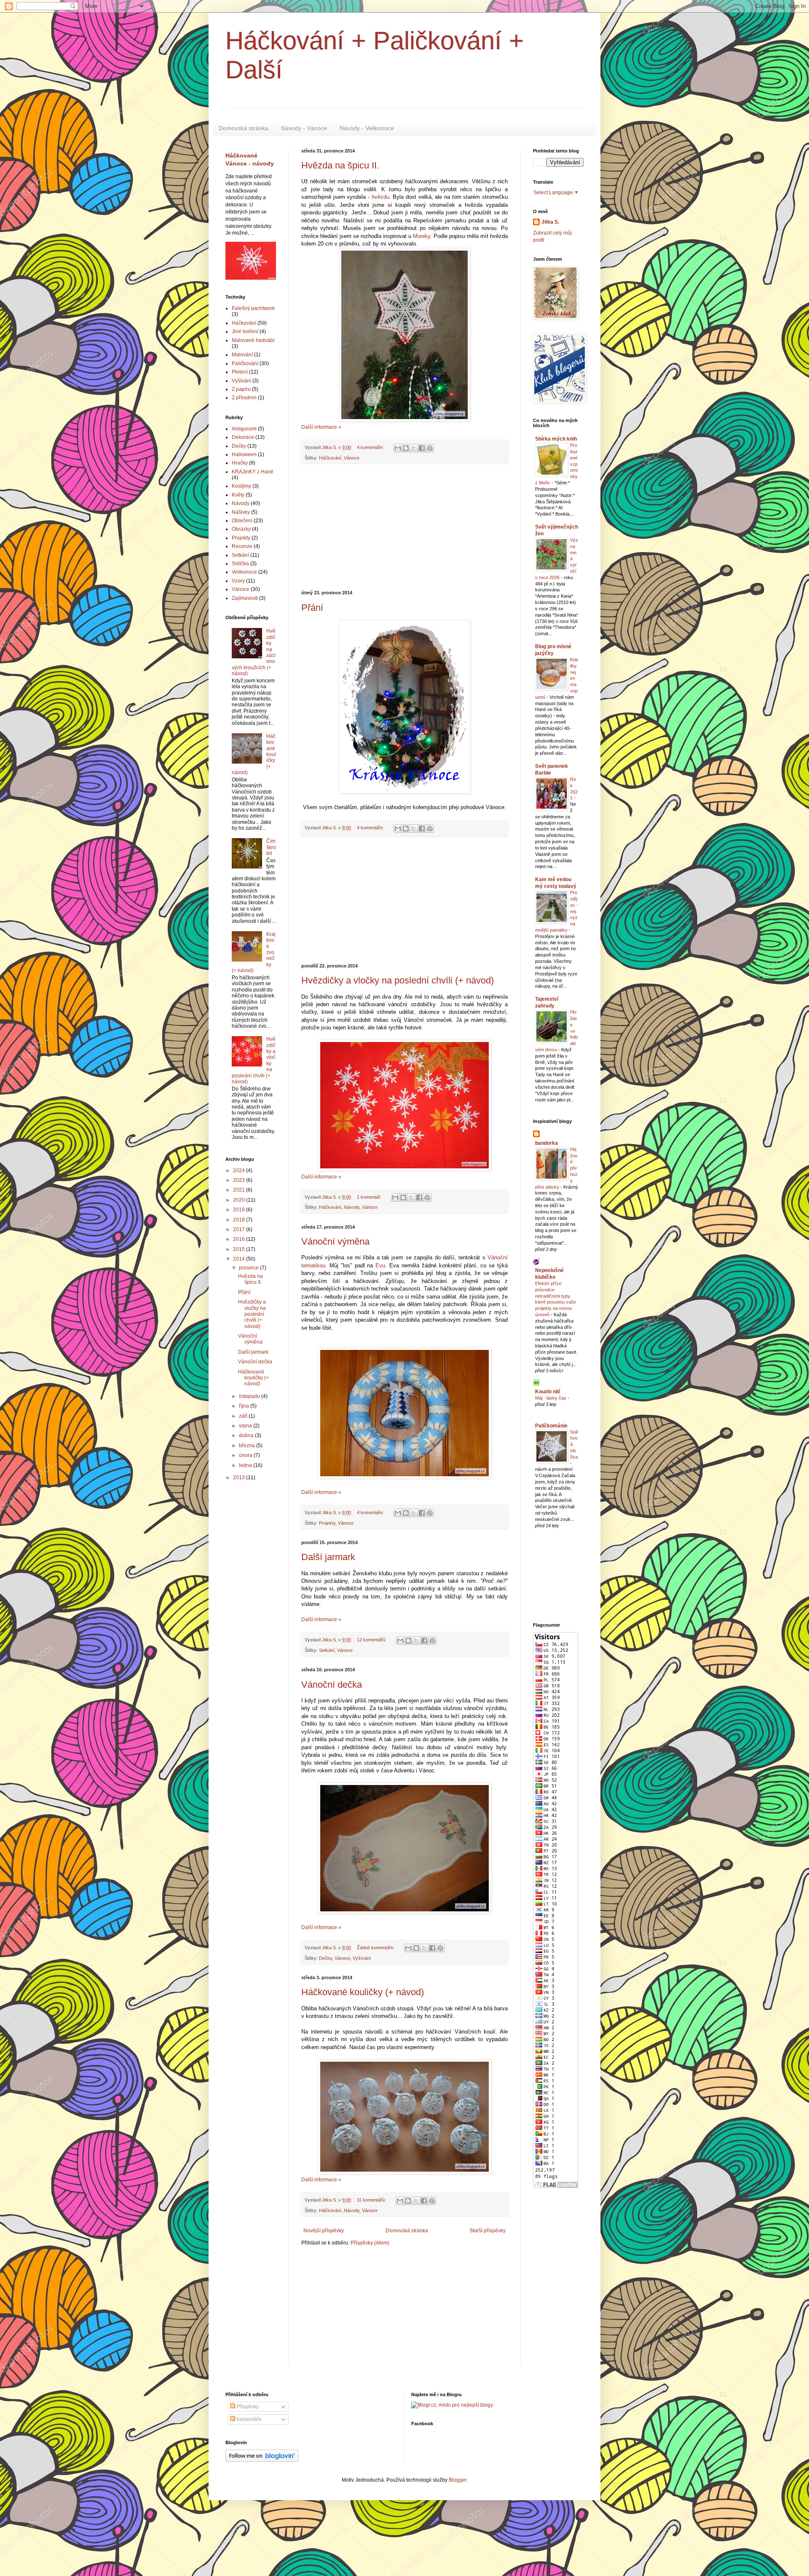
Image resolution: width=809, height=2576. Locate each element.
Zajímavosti (245, 598)
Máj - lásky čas (551, 1398)
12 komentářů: (372, 1640)
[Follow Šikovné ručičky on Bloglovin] (262, 2460)
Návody (352, 1207)
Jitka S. (550, 222)
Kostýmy (241, 486)
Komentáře (248, 2419)
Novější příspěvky (324, 2231)
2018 (240, 1220)
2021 (240, 1190)
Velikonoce (244, 572)
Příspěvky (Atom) (370, 2243)
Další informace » (321, 427)
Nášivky (241, 512)
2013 (240, 1478)
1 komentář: (370, 1197)
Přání (312, 608)
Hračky (240, 463)
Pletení (240, 372)
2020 (240, 1200)
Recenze (242, 546)
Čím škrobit (271, 847)
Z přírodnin (244, 398)
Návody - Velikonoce (367, 128)
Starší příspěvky (488, 2231)
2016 (240, 1239)
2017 (240, 1229)
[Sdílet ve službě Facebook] (422, 448)
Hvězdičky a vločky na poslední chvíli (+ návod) (398, 980)
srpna (246, 1426)
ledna (246, 1465)
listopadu (250, 1396)
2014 (240, 1259)
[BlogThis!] (406, 448)
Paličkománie (551, 1426)
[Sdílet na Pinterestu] (430, 448)
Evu (380, 1265)
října (245, 1406)
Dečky (325, 1958)
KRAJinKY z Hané (253, 472)
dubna (247, 1435)
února (246, 1455)
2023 (240, 1180)
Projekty (327, 1523)
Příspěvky (247, 2407)
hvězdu (380, 197)
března (248, 1446)
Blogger (458, 2480)
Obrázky (241, 529)
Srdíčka (240, 564)
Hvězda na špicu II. (340, 165)
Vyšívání (362, 1958)
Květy (238, 495)
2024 (240, 1170)
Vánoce (352, 458)
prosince (249, 1268)
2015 (240, 1249)
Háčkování (330, 458)
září (244, 1416)
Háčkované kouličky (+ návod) (363, 1992)
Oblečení (242, 521)
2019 (240, 1210)
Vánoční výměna (335, 1241)
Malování (242, 355)
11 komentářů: (372, 2200)
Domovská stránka (244, 128)
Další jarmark (328, 1557)
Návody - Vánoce (304, 128)
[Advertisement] (404, 527)
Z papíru (241, 389)
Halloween (244, 454)
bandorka (546, 1143)
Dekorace (243, 437)
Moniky (422, 236)
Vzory (238, 581)
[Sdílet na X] (414, 448)
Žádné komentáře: (376, 1948)
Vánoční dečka (332, 1685)
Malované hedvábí (253, 340)
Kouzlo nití (548, 1392)
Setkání (327, 1650)
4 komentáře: (371, 447)
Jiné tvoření (245, 331)
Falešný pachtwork (253, 308)
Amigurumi (244, 429)
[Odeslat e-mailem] (398, 448)
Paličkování (245, 363)
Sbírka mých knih (556, 439)
